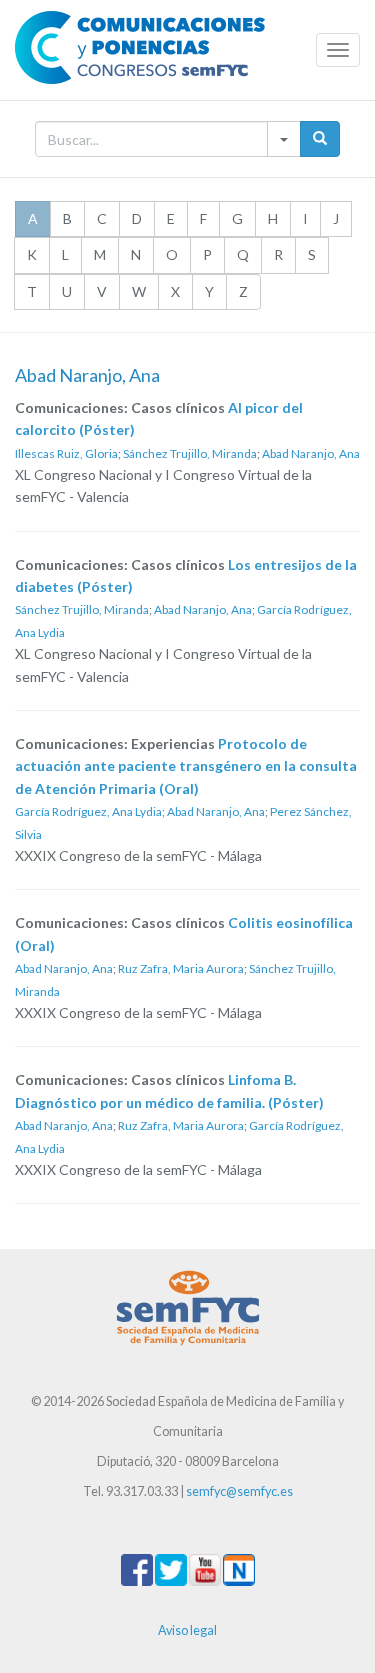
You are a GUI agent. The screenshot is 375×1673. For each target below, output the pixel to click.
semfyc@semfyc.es (239, 1491)
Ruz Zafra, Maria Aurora (181, 968)
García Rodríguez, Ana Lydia (88, 811)
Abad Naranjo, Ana (311, 453)
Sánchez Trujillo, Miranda (190, 453)
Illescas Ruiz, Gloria (66, 453)
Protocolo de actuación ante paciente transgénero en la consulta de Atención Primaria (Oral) (186, 766)
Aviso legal (187, 1630)
